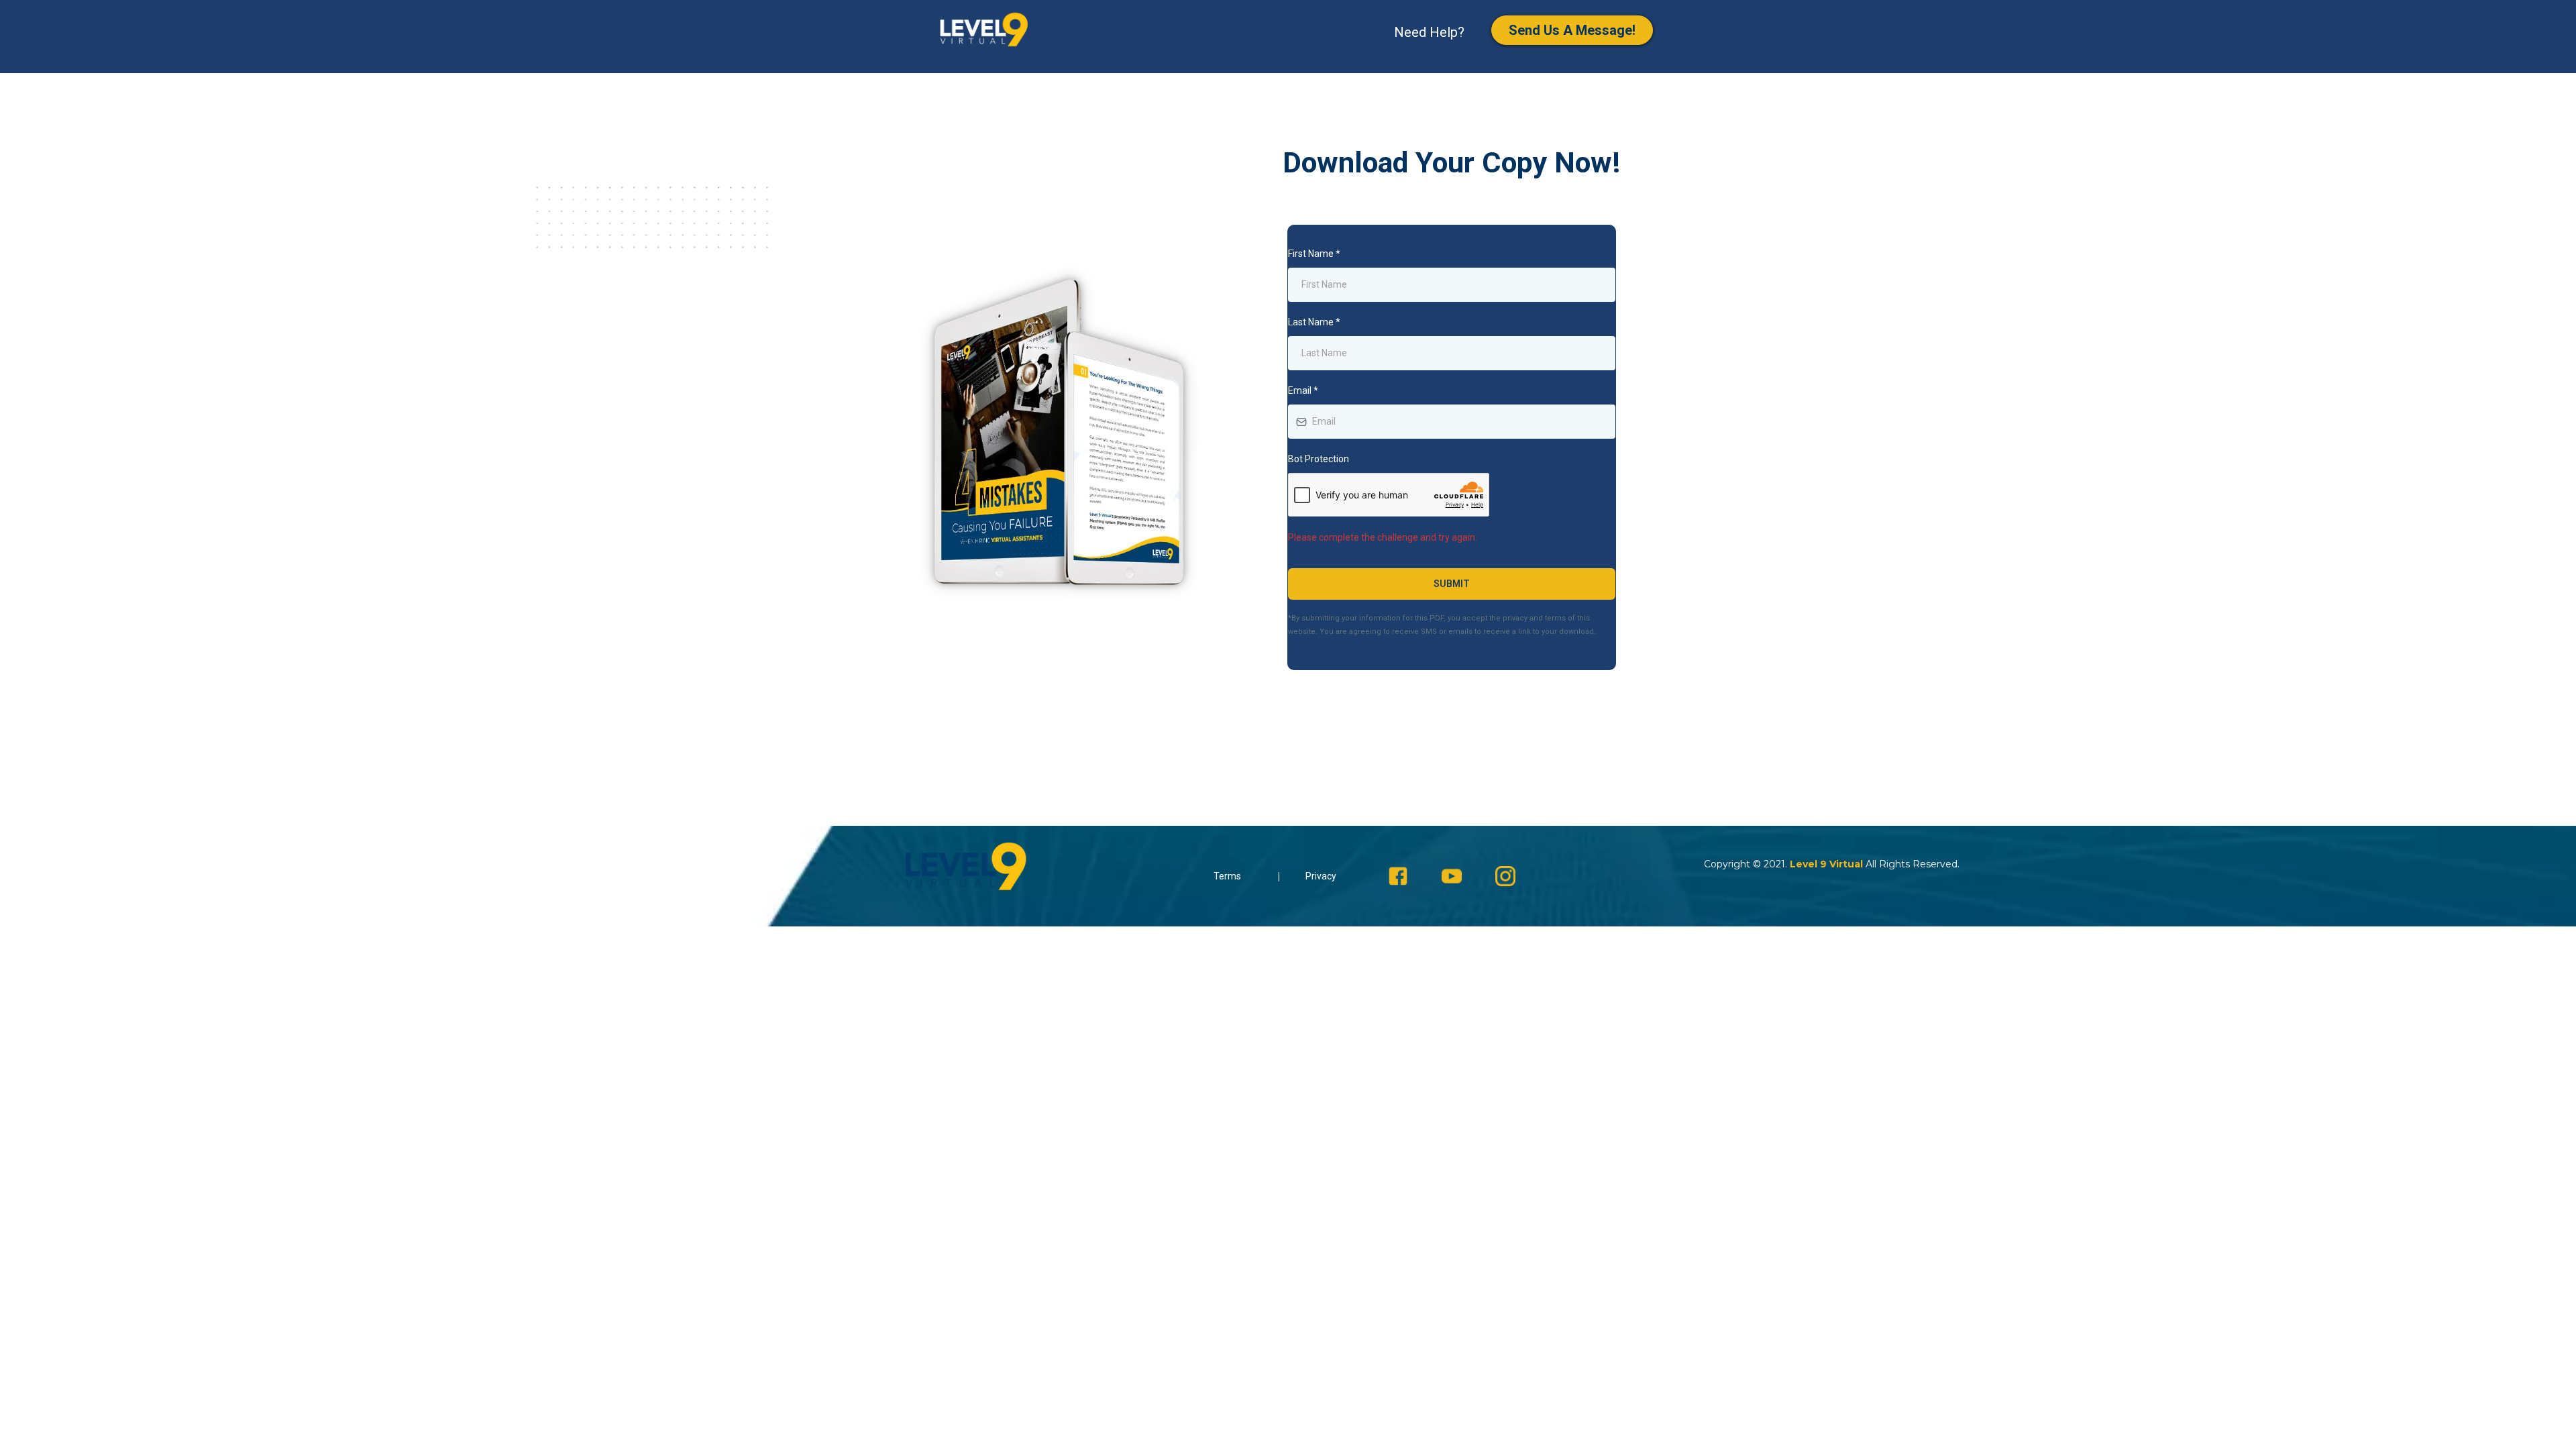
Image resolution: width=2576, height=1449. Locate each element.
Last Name (1314, 322)
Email (1303, 390)
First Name (1314, 254)
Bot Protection (1319, 459)
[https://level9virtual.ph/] (1074, 30)
